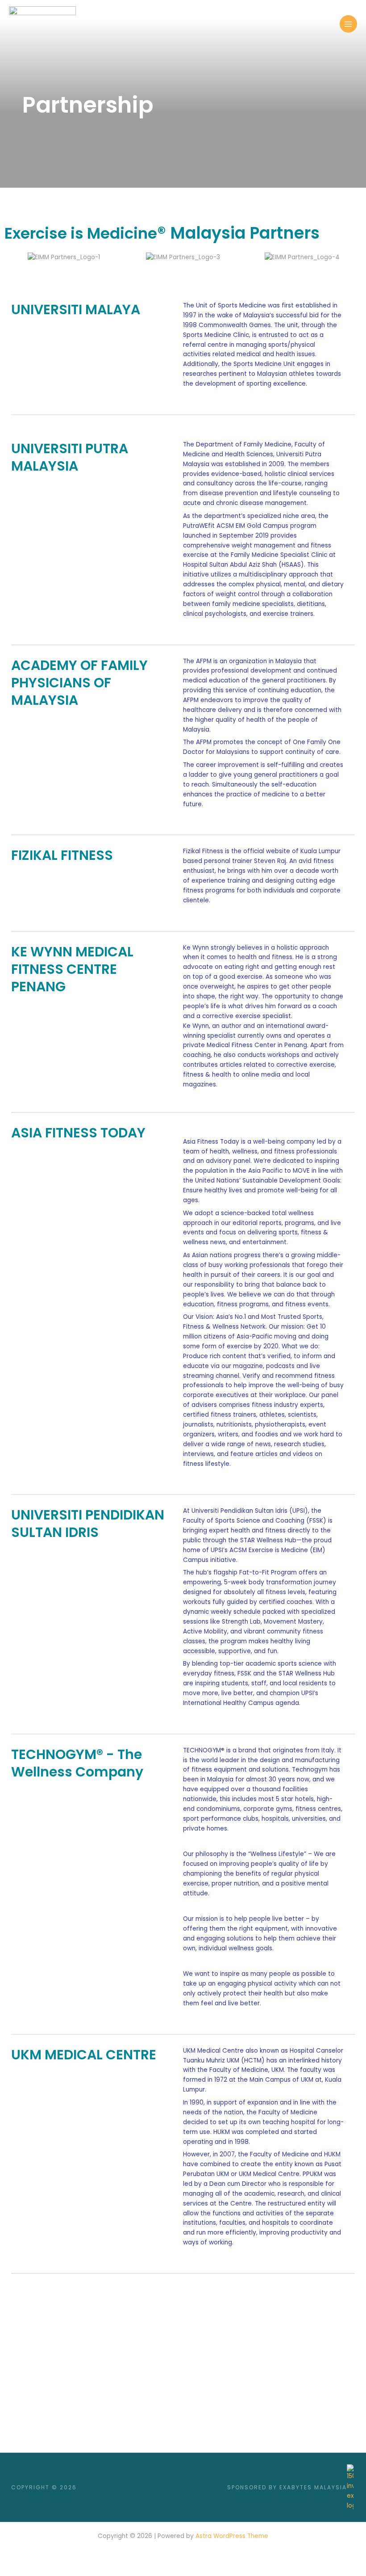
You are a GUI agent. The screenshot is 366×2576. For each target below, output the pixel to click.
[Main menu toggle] (348, 24)
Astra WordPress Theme (232, 2536)
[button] (13, 262)
